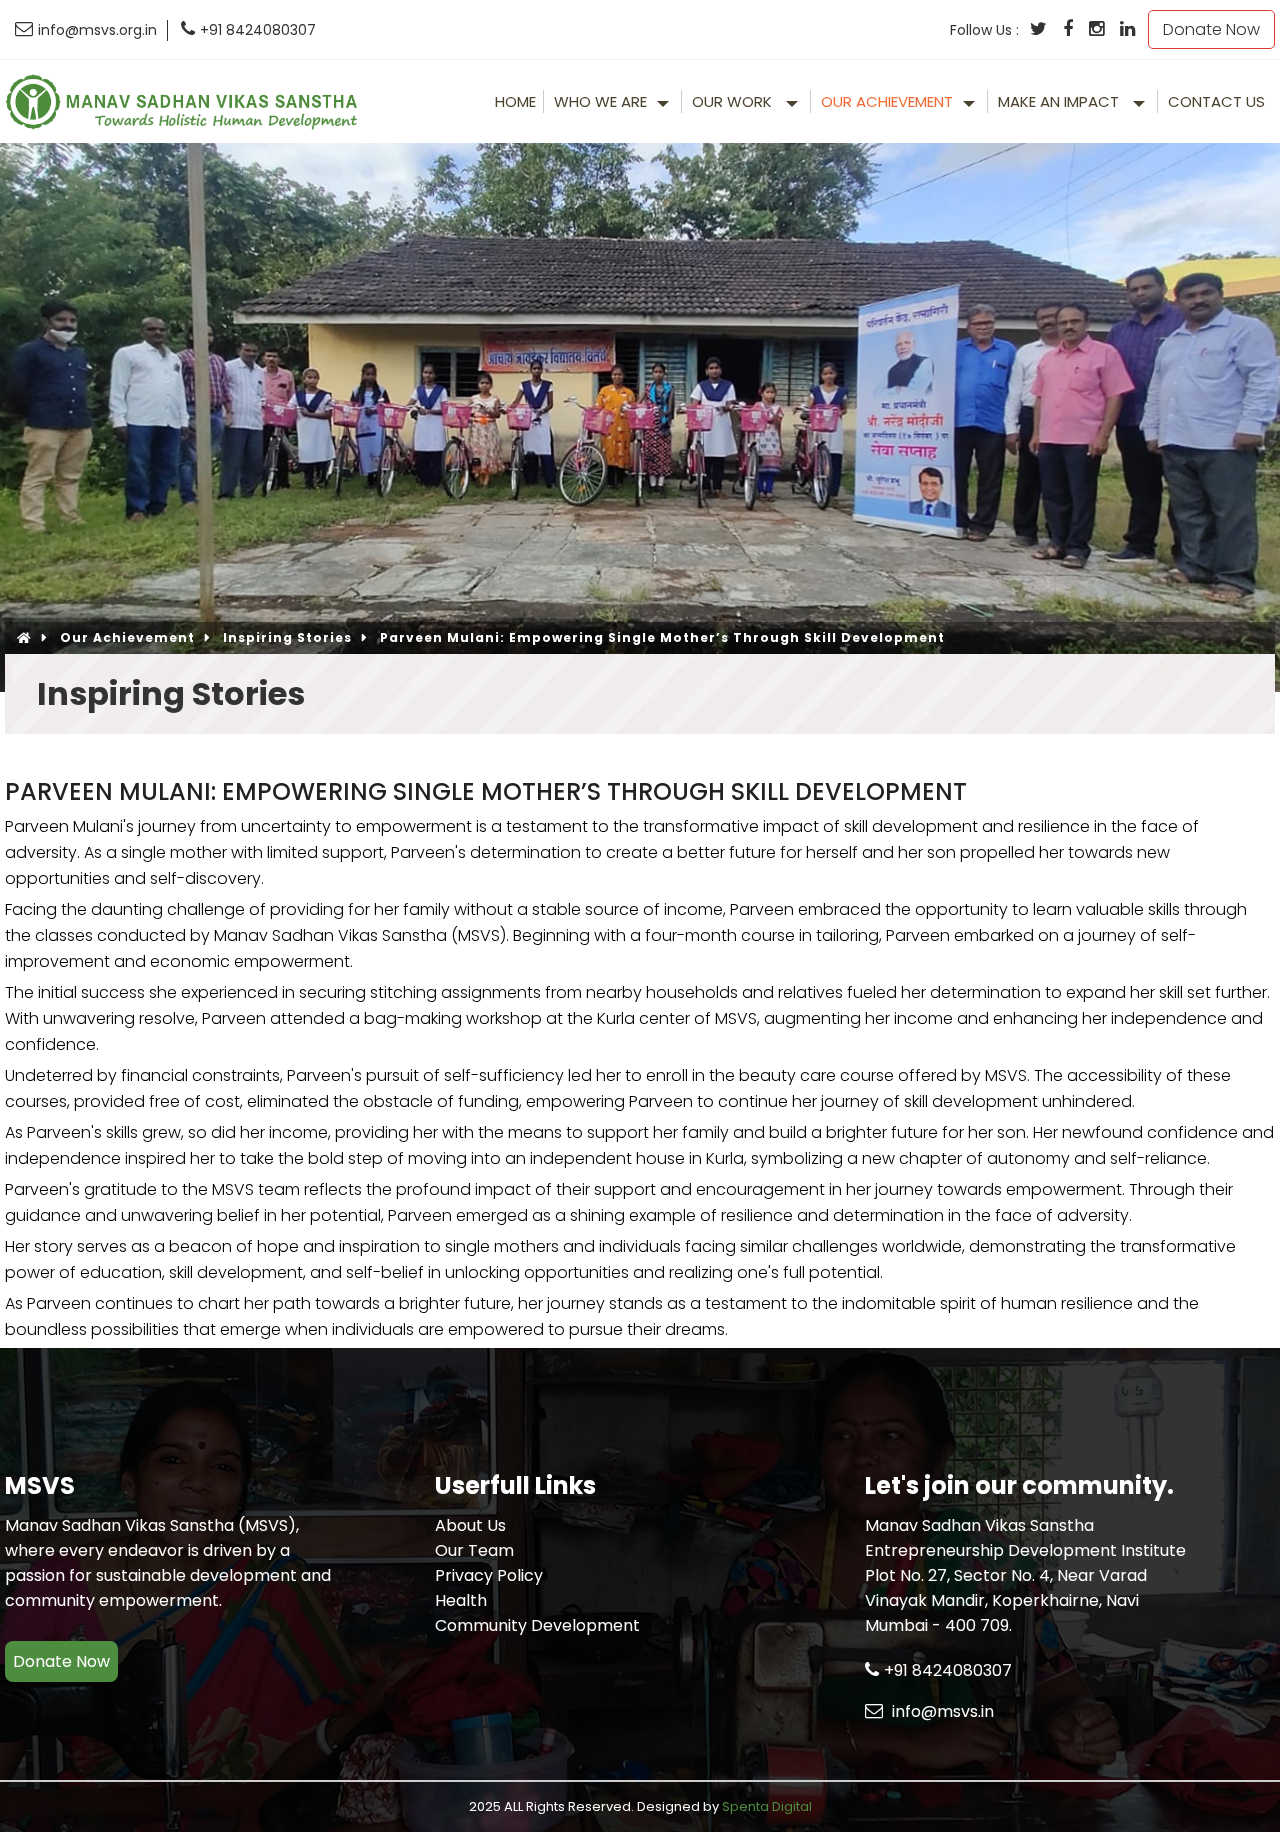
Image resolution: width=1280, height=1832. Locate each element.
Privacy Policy (489, 1575)
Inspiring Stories (287, 637)
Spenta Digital (767, 1806)
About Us (470, 1525)
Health (461, 1600)
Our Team (474, 1550)
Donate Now (1211, 29)
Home (515, 101)
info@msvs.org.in (97, 30)
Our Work (734, 101)
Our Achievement (887, 101)
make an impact (1060, 101)
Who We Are (600, 101)
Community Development (537, 1625)
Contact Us (1216, 101)
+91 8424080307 (258, 30)
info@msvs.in (941, 1711)
